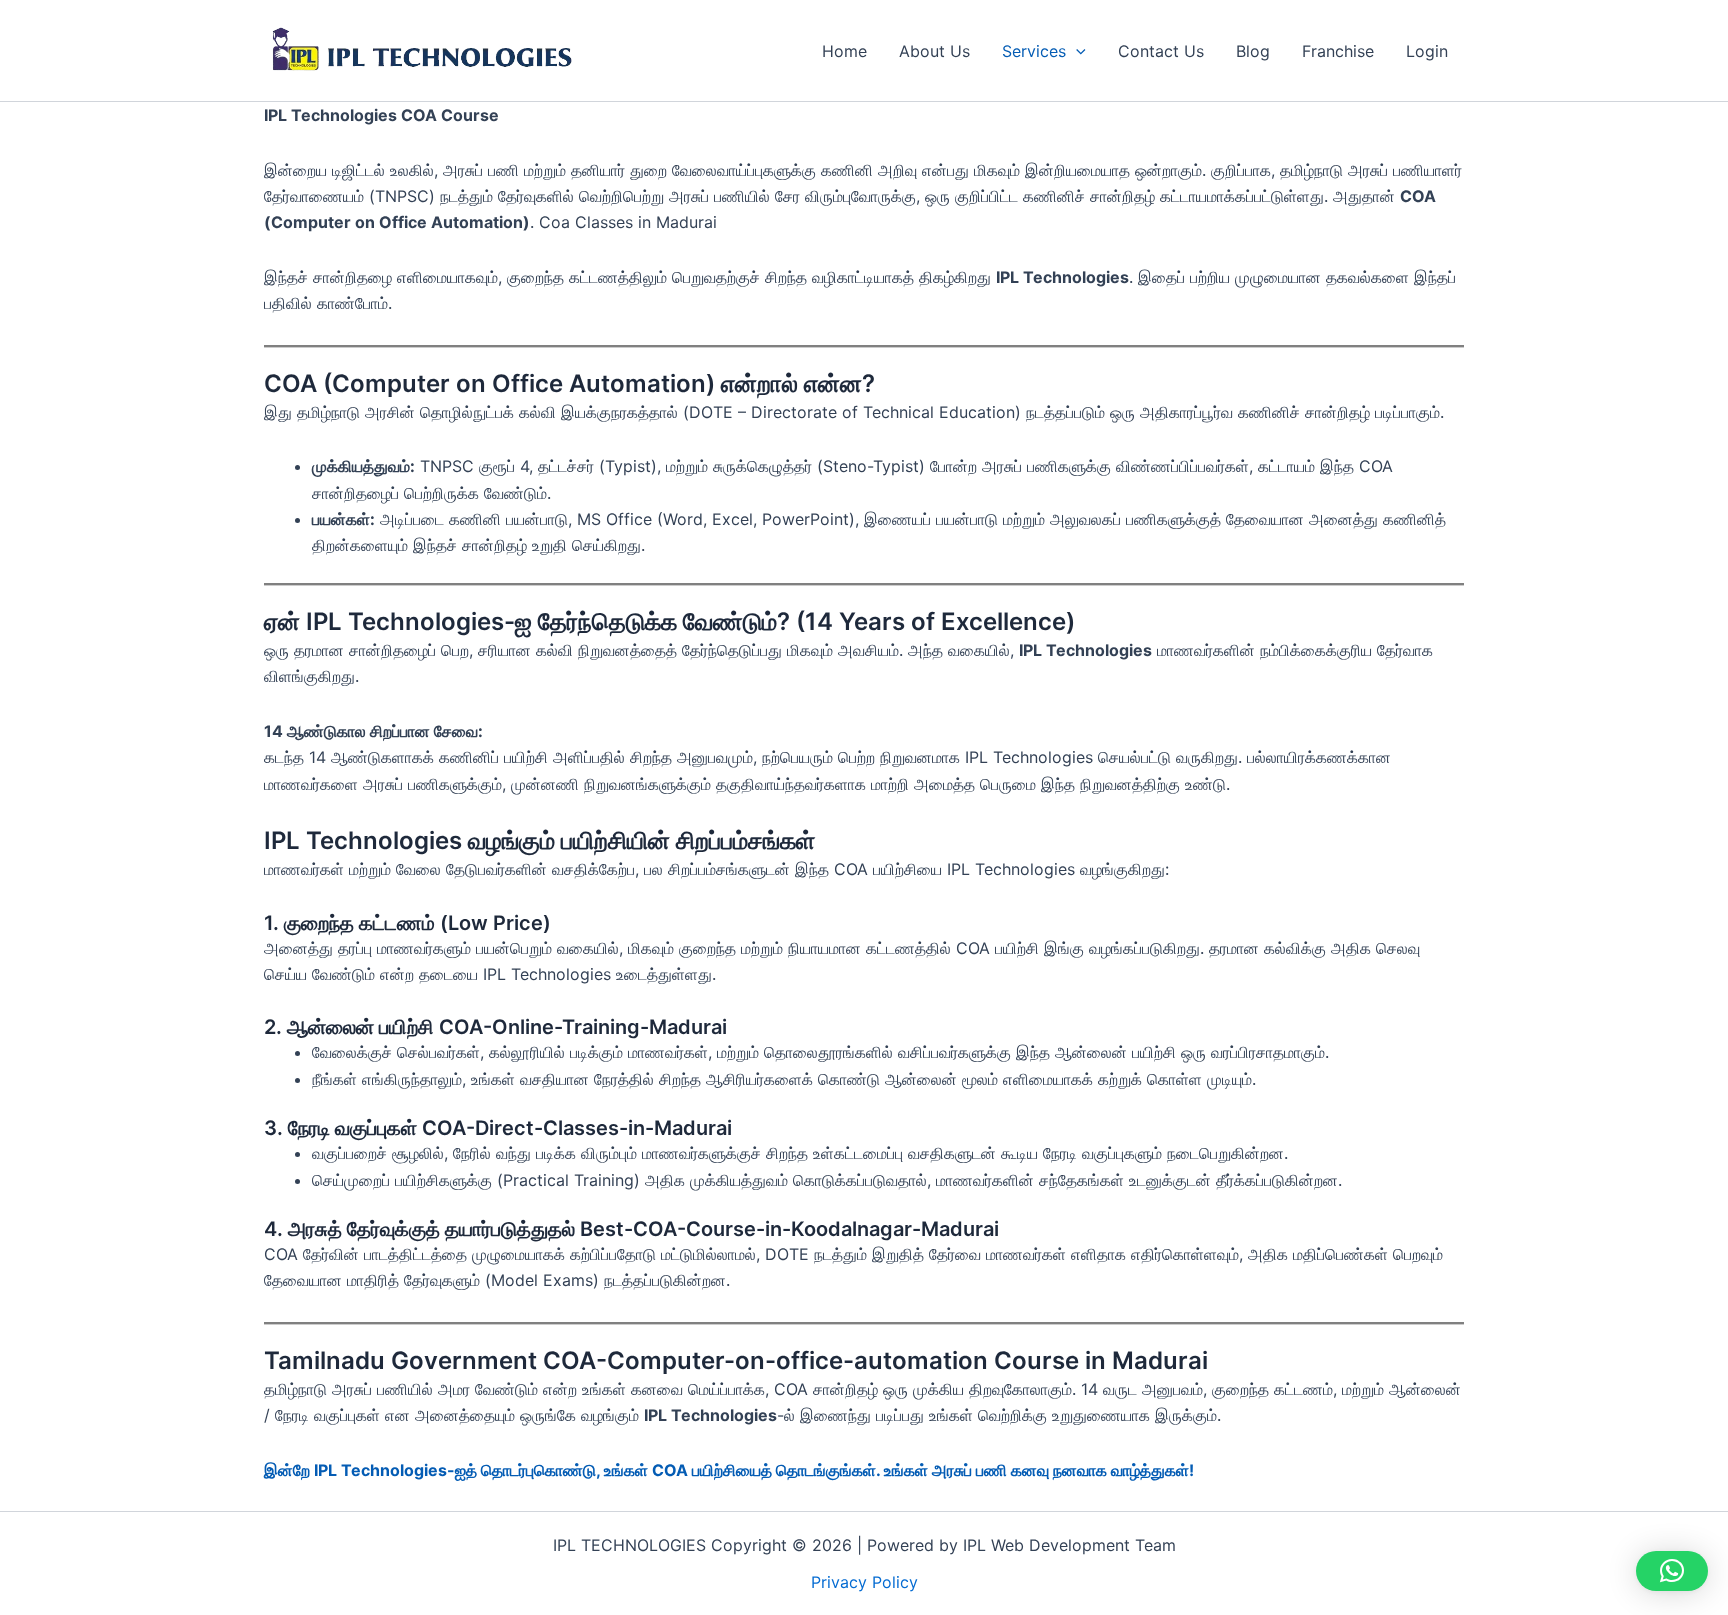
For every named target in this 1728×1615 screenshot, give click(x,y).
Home (844, 51)
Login (1427, 51)
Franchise (1338, 51)
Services (1034, 51)
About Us (934, 51)
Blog (1253, 51)
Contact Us (1161, 51)
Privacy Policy (864, 1582)
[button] (1076, 51)
